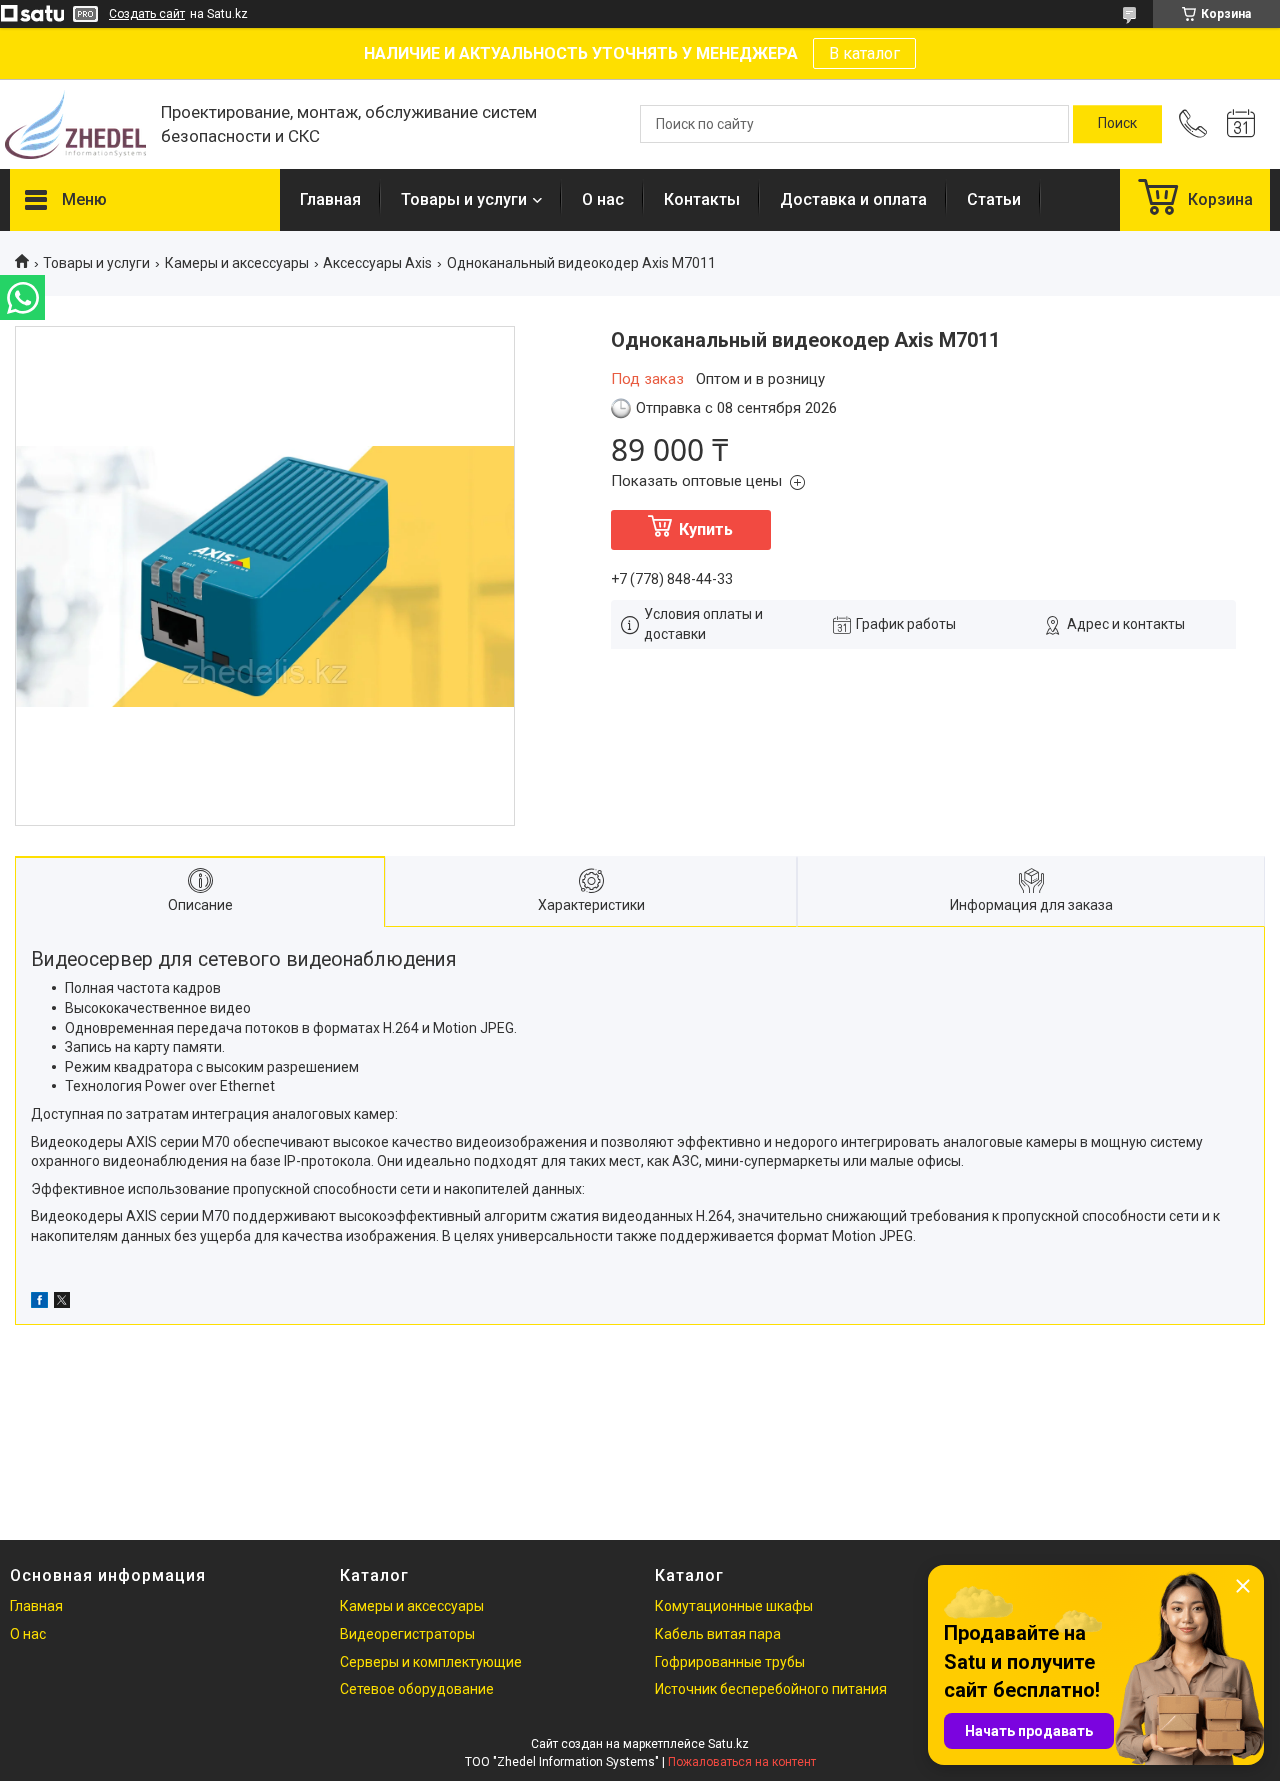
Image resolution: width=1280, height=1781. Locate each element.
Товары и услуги (464, 199)
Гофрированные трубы (730, 1662)
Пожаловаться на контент (742, 1762)
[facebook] (39, 1303)
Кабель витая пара (718, 1634)
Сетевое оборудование (417, 1689)
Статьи (994, 199)
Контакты (702, 199)
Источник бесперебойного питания (771, 1689)
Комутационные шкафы (734, 1606)
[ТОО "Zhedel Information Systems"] (75, 124)
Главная (330, 199)
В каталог (864, 53)
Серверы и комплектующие (431, 1662)
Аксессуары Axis (377, 263)
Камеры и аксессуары (237, 263)
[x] (62, 1303)
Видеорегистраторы (407, 1634)
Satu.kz (728, 1744)
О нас (603, 199)
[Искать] (1117, 124)
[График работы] (1241, 124)
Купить (706, 529)
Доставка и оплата (853, 199)
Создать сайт (147, 14)
